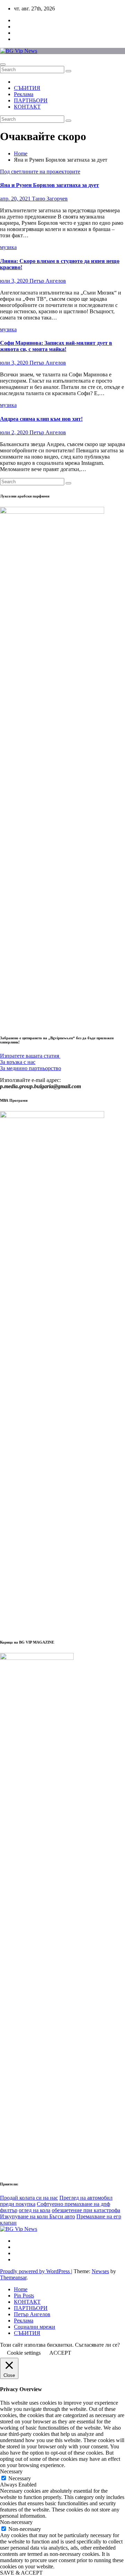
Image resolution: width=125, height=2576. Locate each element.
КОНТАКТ (27, 107)
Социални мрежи (35, 2327)
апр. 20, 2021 (16, 199)
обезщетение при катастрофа (86, 2210)
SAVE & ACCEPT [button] (21, 2573)
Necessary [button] (11, 2471)
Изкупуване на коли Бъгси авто (37, 2216)
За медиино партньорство (31, 1068)
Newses (100, 2271)
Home (21, 153)
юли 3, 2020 (15, 281)
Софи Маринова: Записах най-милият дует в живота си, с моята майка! (56, 346)
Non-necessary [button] (16, 2522)
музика (8, 247)
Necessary (20, 2478)
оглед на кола (35, 2210)
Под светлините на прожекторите (40, 172)
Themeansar (13, 2278)
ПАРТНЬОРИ (31, 100)
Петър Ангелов (48, 281)
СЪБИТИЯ (27, 88)
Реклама (24, 94)
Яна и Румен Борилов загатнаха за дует (49, 185)
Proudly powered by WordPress (36, 2271)
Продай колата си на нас (29, 2198)
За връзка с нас (18, 1062)
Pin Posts (24, 2296)
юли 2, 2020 (15, 432)
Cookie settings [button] (24, 2353)
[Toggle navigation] (3, 65)
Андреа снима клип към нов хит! (41, 419)
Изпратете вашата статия (30, 1056)
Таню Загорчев (50, 199)
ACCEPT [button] (60, 2353)
